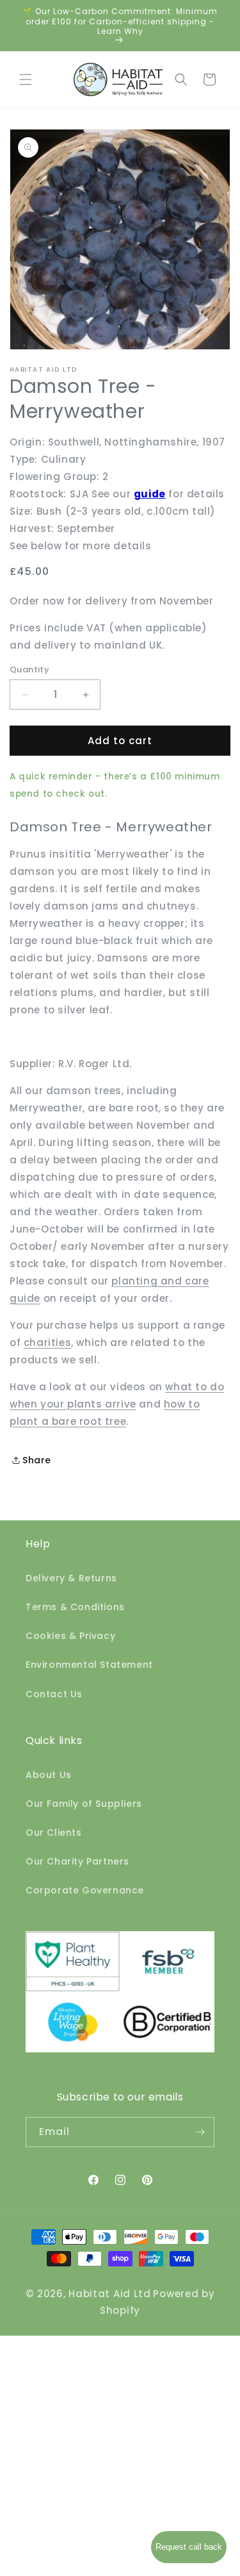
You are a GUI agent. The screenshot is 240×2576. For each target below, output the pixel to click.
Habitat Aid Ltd (110, 2294)
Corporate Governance (85, 1890)
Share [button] (37, 1460)
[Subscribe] (200, 2132)
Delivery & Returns (71, 1578)
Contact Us (54, 1694)
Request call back (189, 2547)
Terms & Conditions (75, 1607)
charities (47, 1342)
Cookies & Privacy (70, 1636)
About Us (49, 1775)
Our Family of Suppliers (84, 1804)
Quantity (29, 669)
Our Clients (54, 1832)
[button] (26, 79)
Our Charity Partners (77, 1861)
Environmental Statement (89, 1665)
